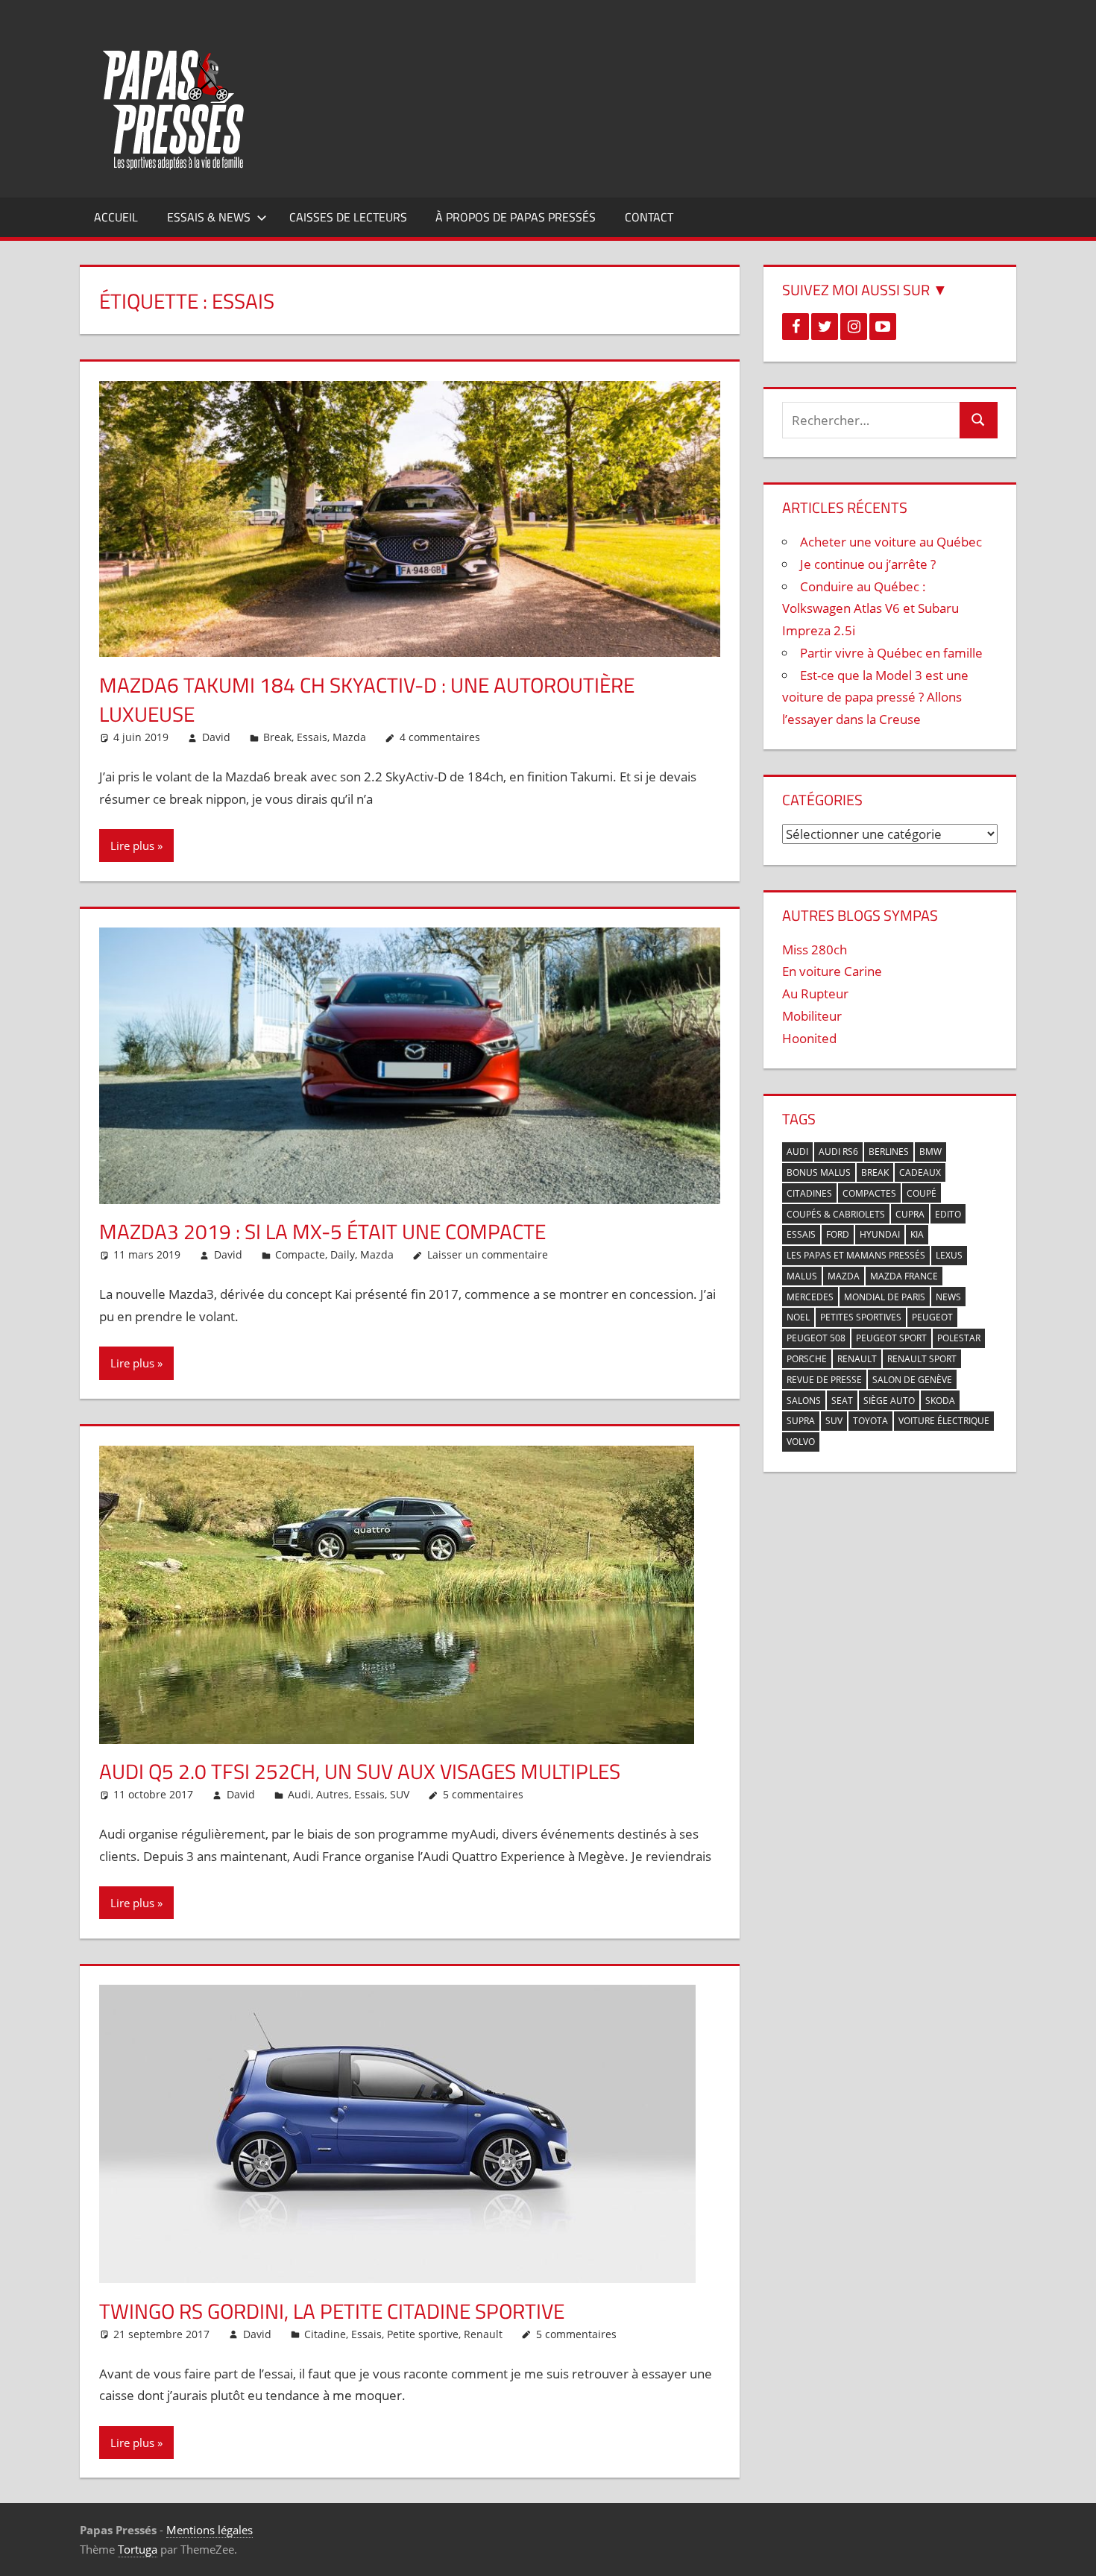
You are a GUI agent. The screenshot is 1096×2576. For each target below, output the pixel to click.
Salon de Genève (912, 1380)
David (216, 737)
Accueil (116, 217)
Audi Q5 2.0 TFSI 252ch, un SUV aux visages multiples (360, 1771)
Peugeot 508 (816, 1338)
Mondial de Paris (885, 1297)
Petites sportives (861, 1317)
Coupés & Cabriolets (836, 1214)
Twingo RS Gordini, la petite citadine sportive (332, 2311)
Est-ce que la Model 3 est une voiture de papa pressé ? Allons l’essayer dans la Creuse (875, 697)
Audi (299, 1794)
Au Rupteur (815, 993)
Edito (948, 1214)
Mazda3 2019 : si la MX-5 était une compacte (322, 1231)
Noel (798, 1317)
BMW (930, 1152)
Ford (838, 1234)
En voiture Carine (832, 971)
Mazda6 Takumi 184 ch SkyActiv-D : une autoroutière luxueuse (367, 699)
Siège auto (889, 1401)
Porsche (807, 1359)
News (948, 1297)
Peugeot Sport (891, 1338)
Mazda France (904, 1276)
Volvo (801, 1442)
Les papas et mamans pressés (856, 1255)
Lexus (949, 1255)
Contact (649, 217)
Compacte (300, 1254)
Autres (333, 1794)
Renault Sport (922, 1359)
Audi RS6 (838, 1152)
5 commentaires (483, 1794)
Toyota (870, 1421)
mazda (844, 1276)
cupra (910, 1214)
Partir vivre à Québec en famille (891, 653)
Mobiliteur (812, 1016)
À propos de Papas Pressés (516, 217)
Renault (483, 2334)
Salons (804, 1401)
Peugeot (932, 1317)
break (875, 1172)
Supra (801, 1421)
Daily (343, 1254)
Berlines (889, 1152)
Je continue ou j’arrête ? (868, 564)
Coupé (922, 1193)
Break (277, 737)
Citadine (325, 2334)
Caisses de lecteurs (348, 217)
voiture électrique (944, 1421)
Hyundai (880, 1234)
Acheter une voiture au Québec (891, 542)
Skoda (940, 1401)
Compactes (869, 1193)
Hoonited (809, 1038)
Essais (312, 737)
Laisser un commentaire (488, 1254)
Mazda (349, 737)
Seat (842, 1401)
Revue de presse (824, 1380)
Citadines (809, 1193)
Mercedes (810, 1297)
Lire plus (132, 845)
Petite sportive (423, 2334)
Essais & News (209, 217)
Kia (917, 1234)
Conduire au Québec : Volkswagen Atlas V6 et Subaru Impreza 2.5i (870, 609)
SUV (400, 1794)
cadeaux (920, 1172)
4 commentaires (440, 737)
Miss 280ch (815, 950)
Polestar (959, 1338)
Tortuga (138, 2549)
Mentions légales (210, 2530)
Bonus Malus (819, 1172)
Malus (802, 1276)
